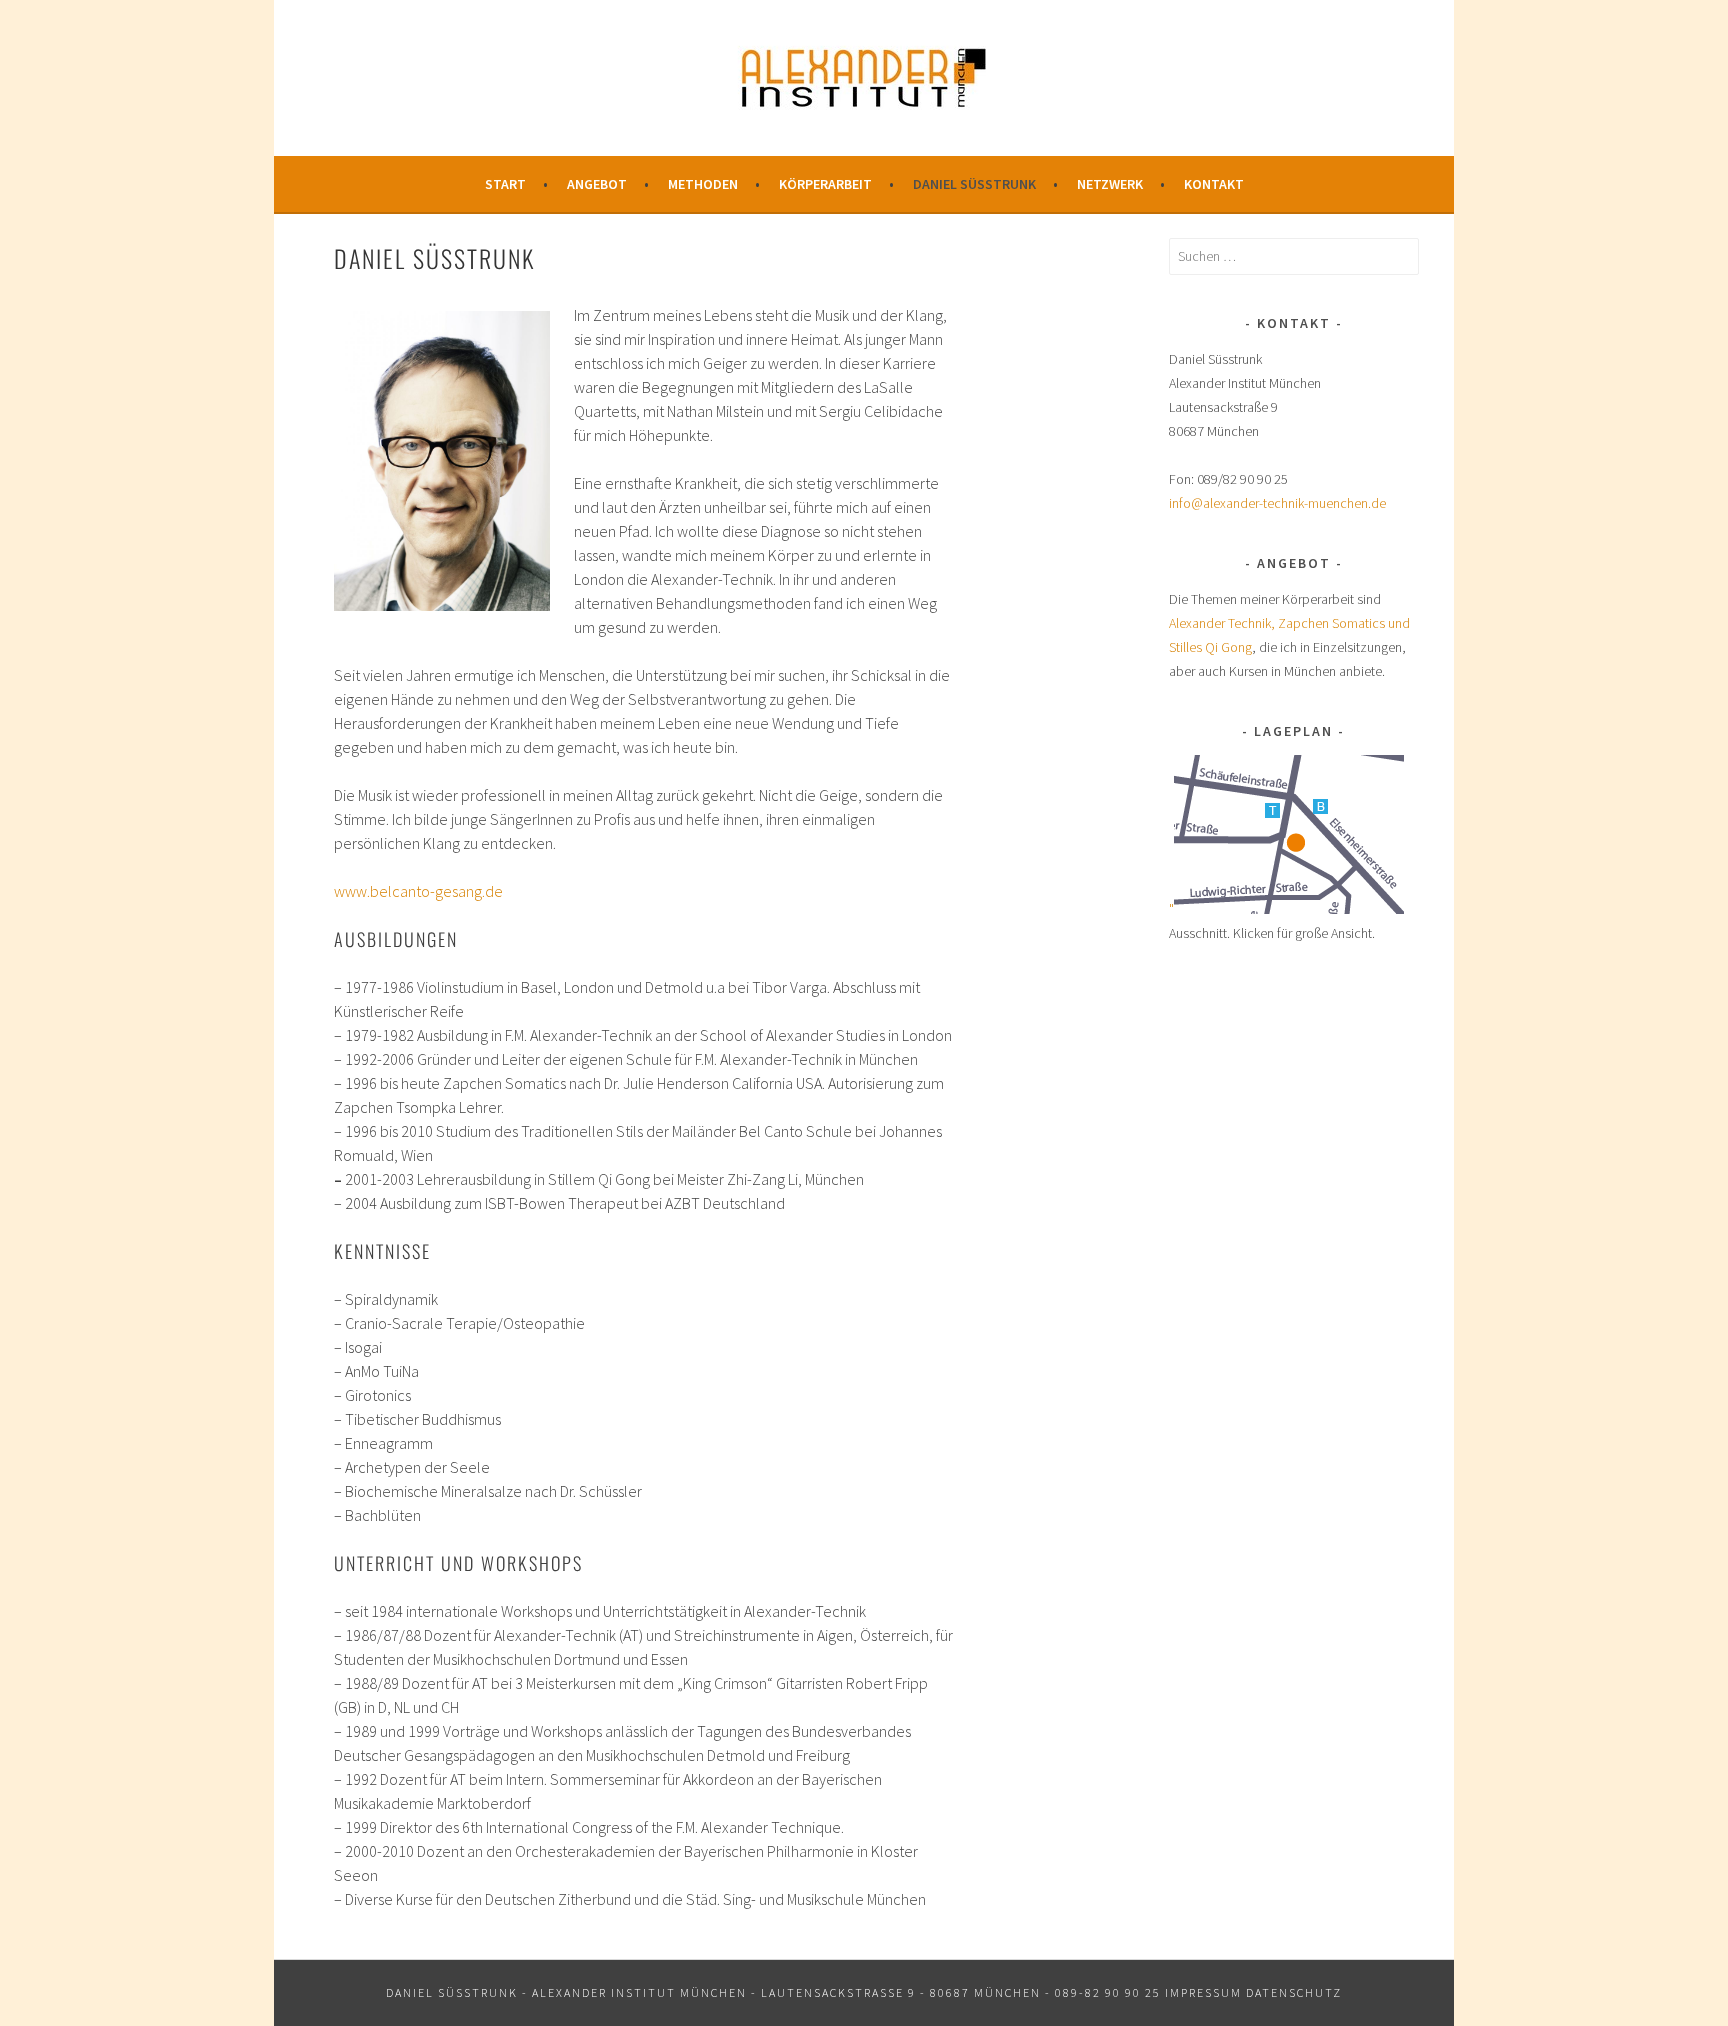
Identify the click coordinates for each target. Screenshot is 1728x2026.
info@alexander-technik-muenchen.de (1277, 503)
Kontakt (1214, 184)
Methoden (703, 184)
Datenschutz (1294, 1992)
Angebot (597, 184)
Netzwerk (1110, 184)
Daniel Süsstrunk (974, 184)
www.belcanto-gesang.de (418, 891)
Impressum (1203, 1992)
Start (505, 184)
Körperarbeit (825, 184)
